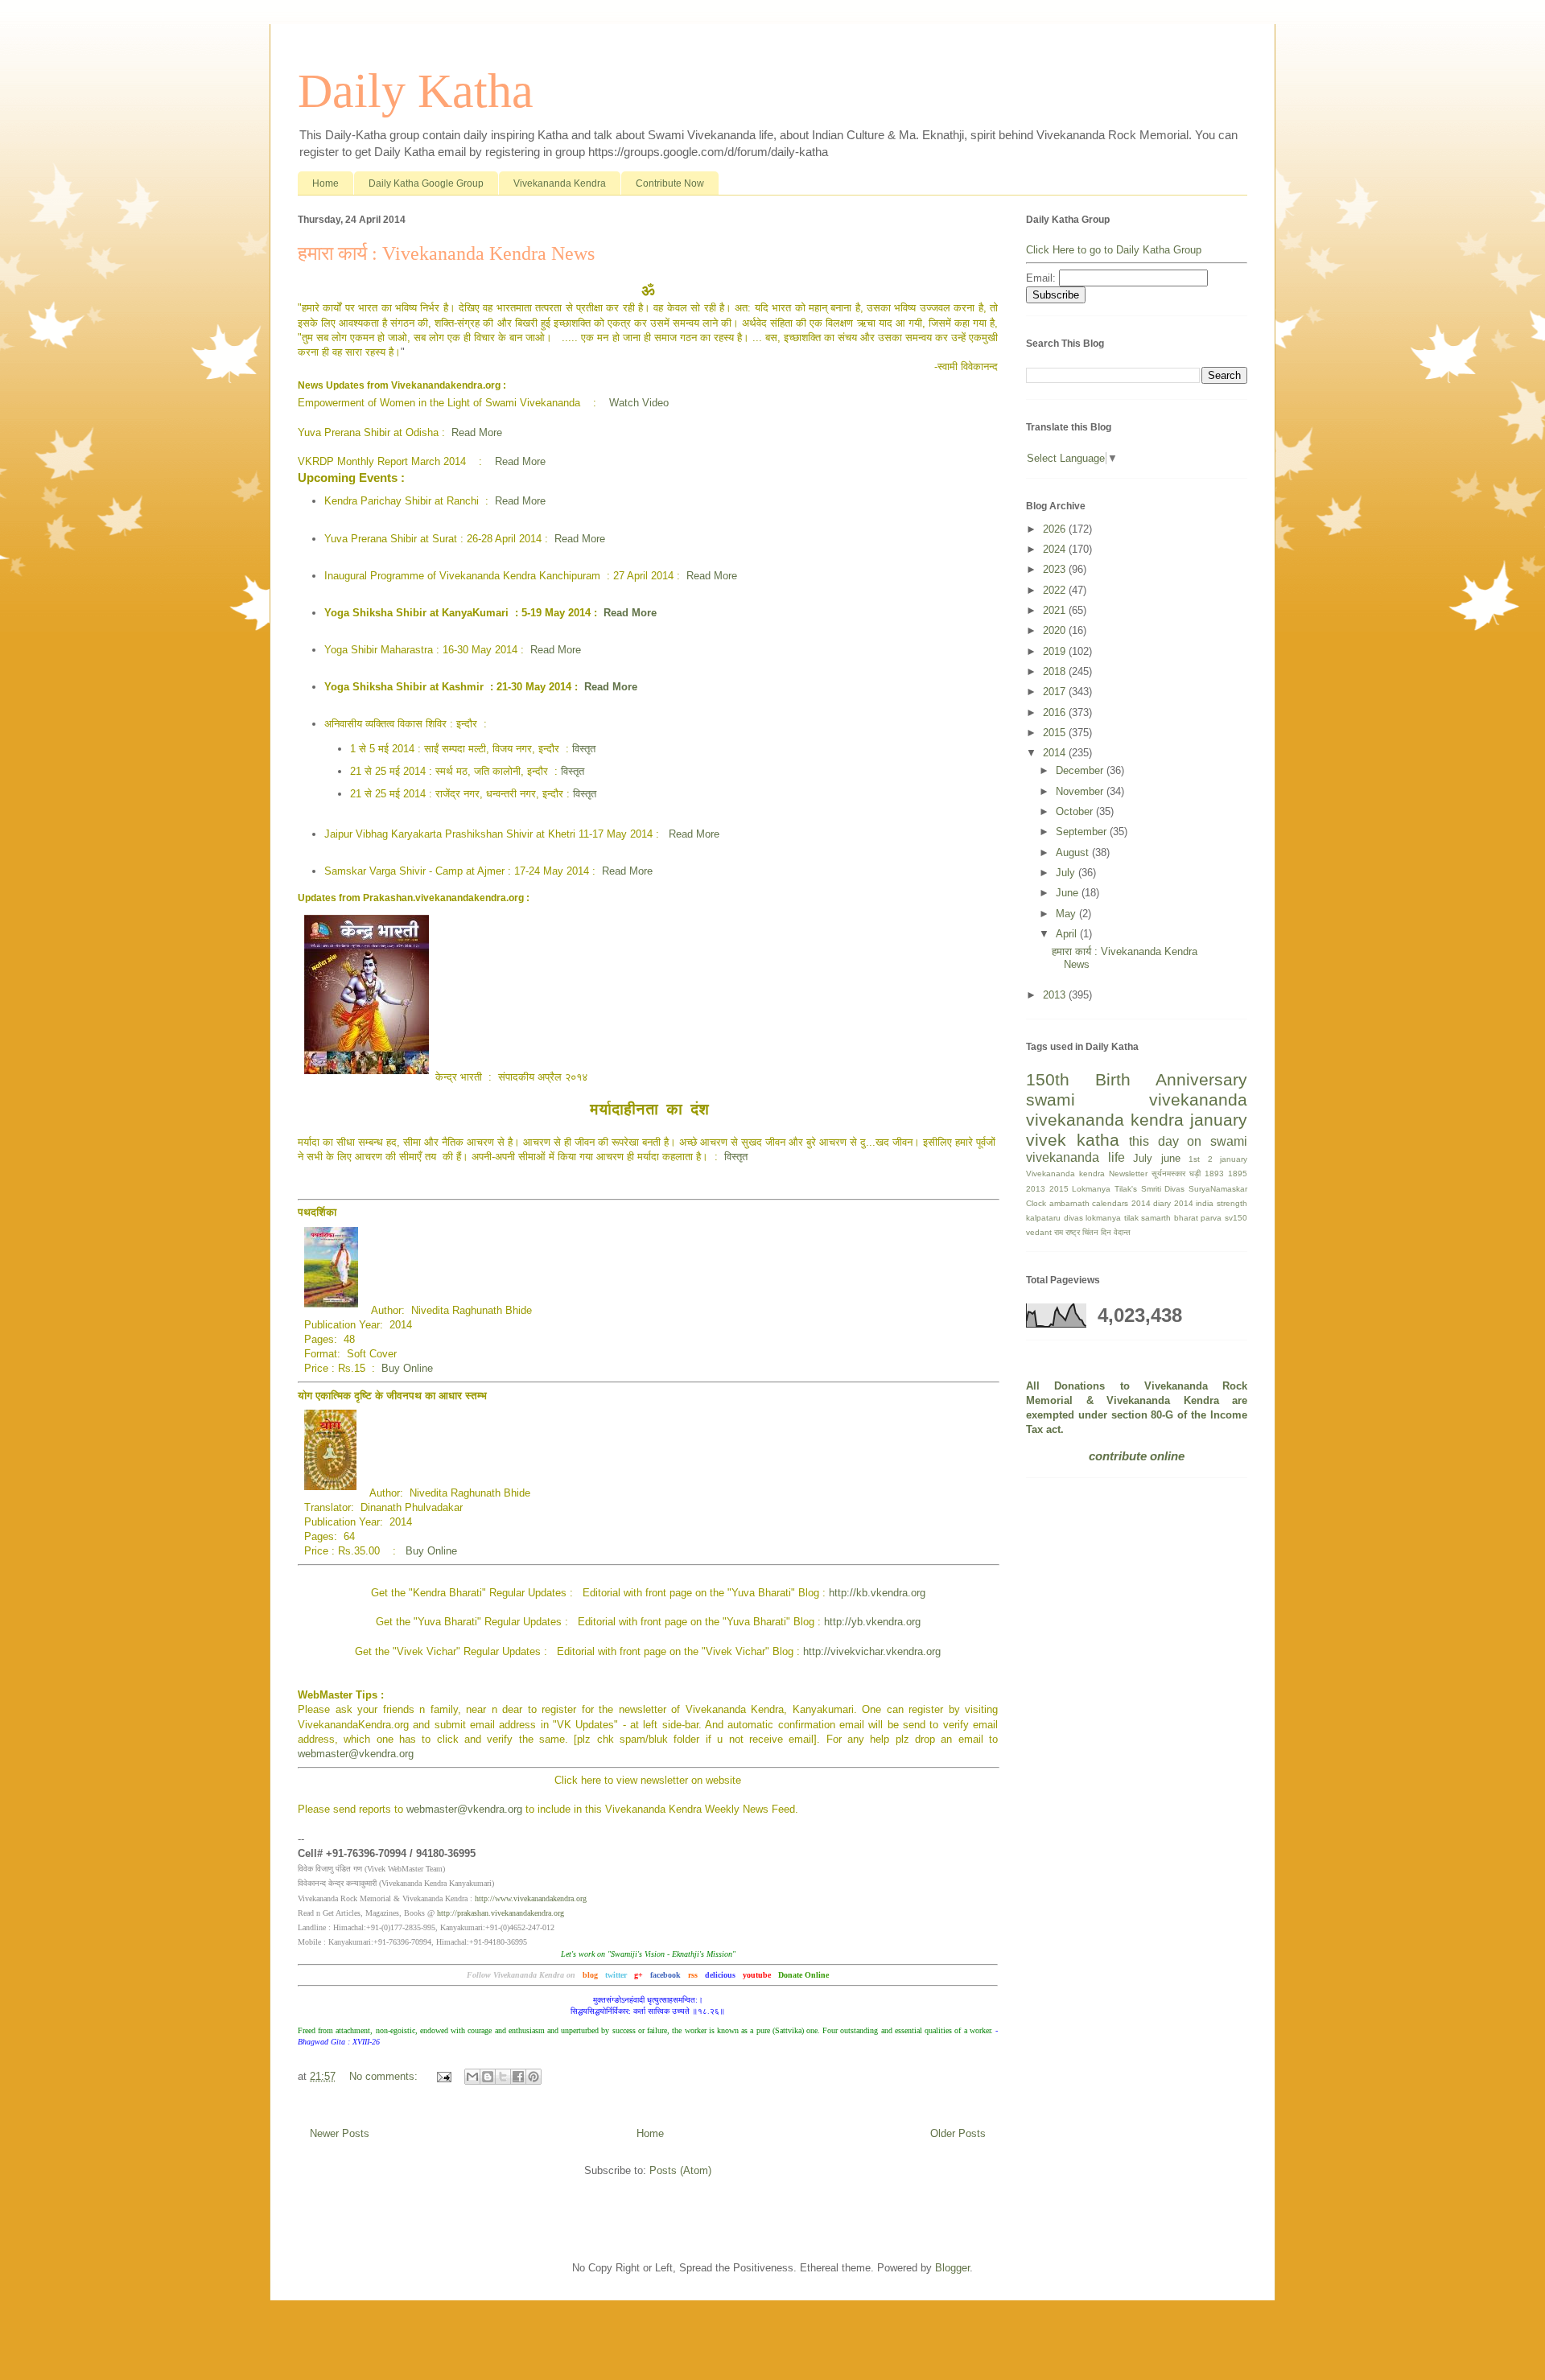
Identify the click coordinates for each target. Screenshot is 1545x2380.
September (1083, 832)
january (1219, 1120)
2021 (1056, 610)
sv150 (1236, 1218)
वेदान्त (1122, 1232)
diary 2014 (1173, 1203)
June (1069, 893)
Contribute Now (670, 183)
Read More (477, 432)
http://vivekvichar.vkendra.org (872, 1651)
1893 (1214, 1174)
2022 (1056, 590)
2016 (1056, 712)
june (1171, 1158)
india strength (1222, 1203)
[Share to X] (503, 2077)
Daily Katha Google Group (426, 183)
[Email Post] (443, 2076)
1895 (1238, 1174)
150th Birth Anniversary (1137, 1079)
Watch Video (639, 403)
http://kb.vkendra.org (877, 1593)
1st (1194, 1159)
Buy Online (407, 1368)
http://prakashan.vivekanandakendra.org (501, 1913)
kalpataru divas (1055, 1218)
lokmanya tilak (1112, 1218)
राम (1059, 1232)
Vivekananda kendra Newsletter (1087, 1174)
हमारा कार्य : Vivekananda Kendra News (446, 253)
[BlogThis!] (488, 2077)
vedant (1039, 1232)
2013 (1056, 995)
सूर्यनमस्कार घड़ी (1176, 1174)
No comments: (385, 2076)
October (1076, 811)
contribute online (1137, 1456)
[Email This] (472, 2077)
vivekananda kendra (1105, 1120)
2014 (1056, 753)
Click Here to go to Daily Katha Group (1114, 250)
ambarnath (1069, 1203)
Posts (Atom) (680, 2170)
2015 (1056, 733)
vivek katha (1073, 1140)
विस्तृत (584, 749)
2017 (1056, 692)
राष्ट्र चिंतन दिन (1088, 1232)
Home (325, 183)
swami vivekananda (1137, 1099)
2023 (1056, 569)
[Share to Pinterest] (534, 2077)
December (1081, 770)
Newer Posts (340, 2133)
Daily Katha (416, 91)
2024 (1056, 549)
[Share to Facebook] (518, 2077)
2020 (1056, 630)
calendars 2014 (1121, 1203)
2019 (1056, 651)
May (1067, 914)
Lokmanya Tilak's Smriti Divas (1128, 1189)
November (1081, 791)
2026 (1056, 529)
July (1067, 873)
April (1068, 934)
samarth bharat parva (1181, 1218)
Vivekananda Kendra (560, 183)
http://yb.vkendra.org (872, 1622)
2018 (1056, 671)
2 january (1228, 1159)
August (1074, 852)
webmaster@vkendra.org (356, 1754)
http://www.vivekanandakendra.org (531, 1898)
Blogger (952, 2268)
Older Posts (958, 2133)
